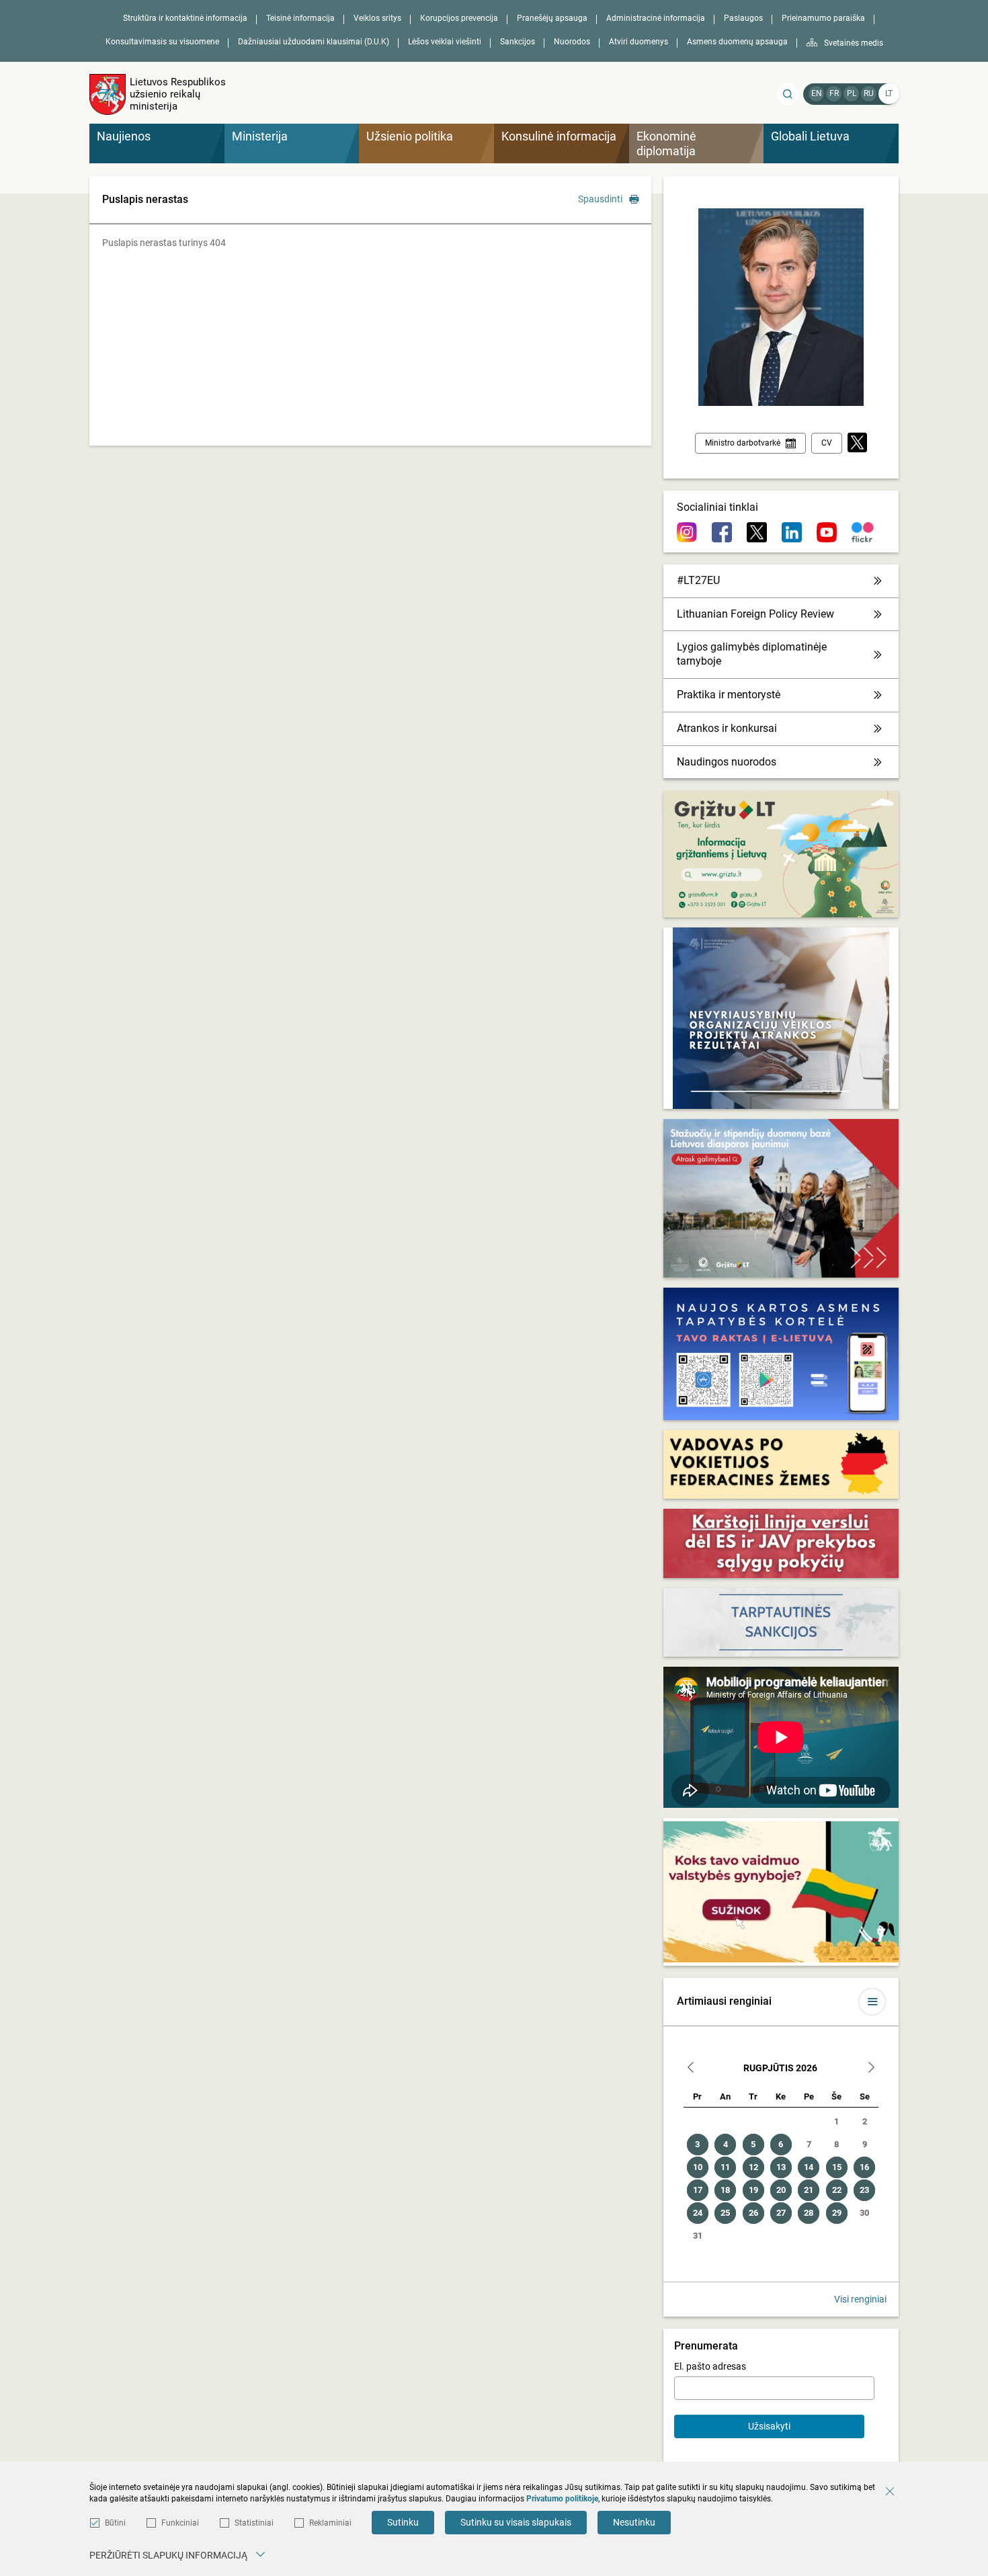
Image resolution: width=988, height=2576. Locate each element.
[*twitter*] (857, 443)
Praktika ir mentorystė (729, 695)
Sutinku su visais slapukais (516, 2522)
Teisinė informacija (300, 18)
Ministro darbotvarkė (743, 443)
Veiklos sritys (377, 18)
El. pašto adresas (710, 2366)
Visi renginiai (860, 2299)
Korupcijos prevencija (459, 18)
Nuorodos (572, 42)
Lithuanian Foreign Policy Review (755, 614)
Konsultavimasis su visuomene (162, 42)
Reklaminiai (330, 2523)
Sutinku (403, 2522)
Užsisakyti (769, 2426)
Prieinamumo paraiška (823, 18)
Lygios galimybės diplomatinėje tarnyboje (752, 654)
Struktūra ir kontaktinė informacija (185, 18)
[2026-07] (691, 2069)
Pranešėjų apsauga (552, 18)
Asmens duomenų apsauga (737, 42)
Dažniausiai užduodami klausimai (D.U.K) (314, 42)
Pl (852, 93)
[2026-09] (871, 2069)
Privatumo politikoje (562, 2499)
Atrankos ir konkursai (727, 728)
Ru (869, 93)
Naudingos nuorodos (727, 762)
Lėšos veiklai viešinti (445, 42)
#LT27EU (698, 580)
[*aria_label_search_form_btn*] (788, 94)
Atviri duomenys (639, 42)
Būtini (115, 2523)
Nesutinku (634, 2522)
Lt (889, 93)
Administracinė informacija (656, 18)
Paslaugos (743, 18)
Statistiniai (254, 2523)
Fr (834, 93)
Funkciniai (180, 2523)
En (817, 93)
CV (827, 443)
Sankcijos (518, 42)
